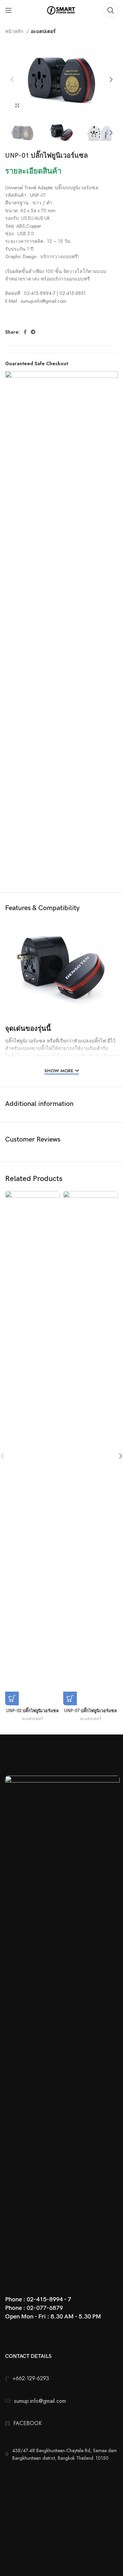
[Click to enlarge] (17, 105)
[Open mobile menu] (9, 10)
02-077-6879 (45, 2308)
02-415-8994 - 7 (49, 2299)
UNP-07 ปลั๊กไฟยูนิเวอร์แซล (91, 1711)
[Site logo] (62, 10)
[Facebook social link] (25, 332)
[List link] (61, 2423)
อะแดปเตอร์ (43, 31)
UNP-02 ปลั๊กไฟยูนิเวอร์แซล (32, 1711)
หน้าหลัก (15, 31)
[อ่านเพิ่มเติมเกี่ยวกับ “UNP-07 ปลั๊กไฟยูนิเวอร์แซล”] (70, 1698)
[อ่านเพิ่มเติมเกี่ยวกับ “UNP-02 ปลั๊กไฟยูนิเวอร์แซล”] (12, 1698)
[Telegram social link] (33, 332)
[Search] (111, 10)
